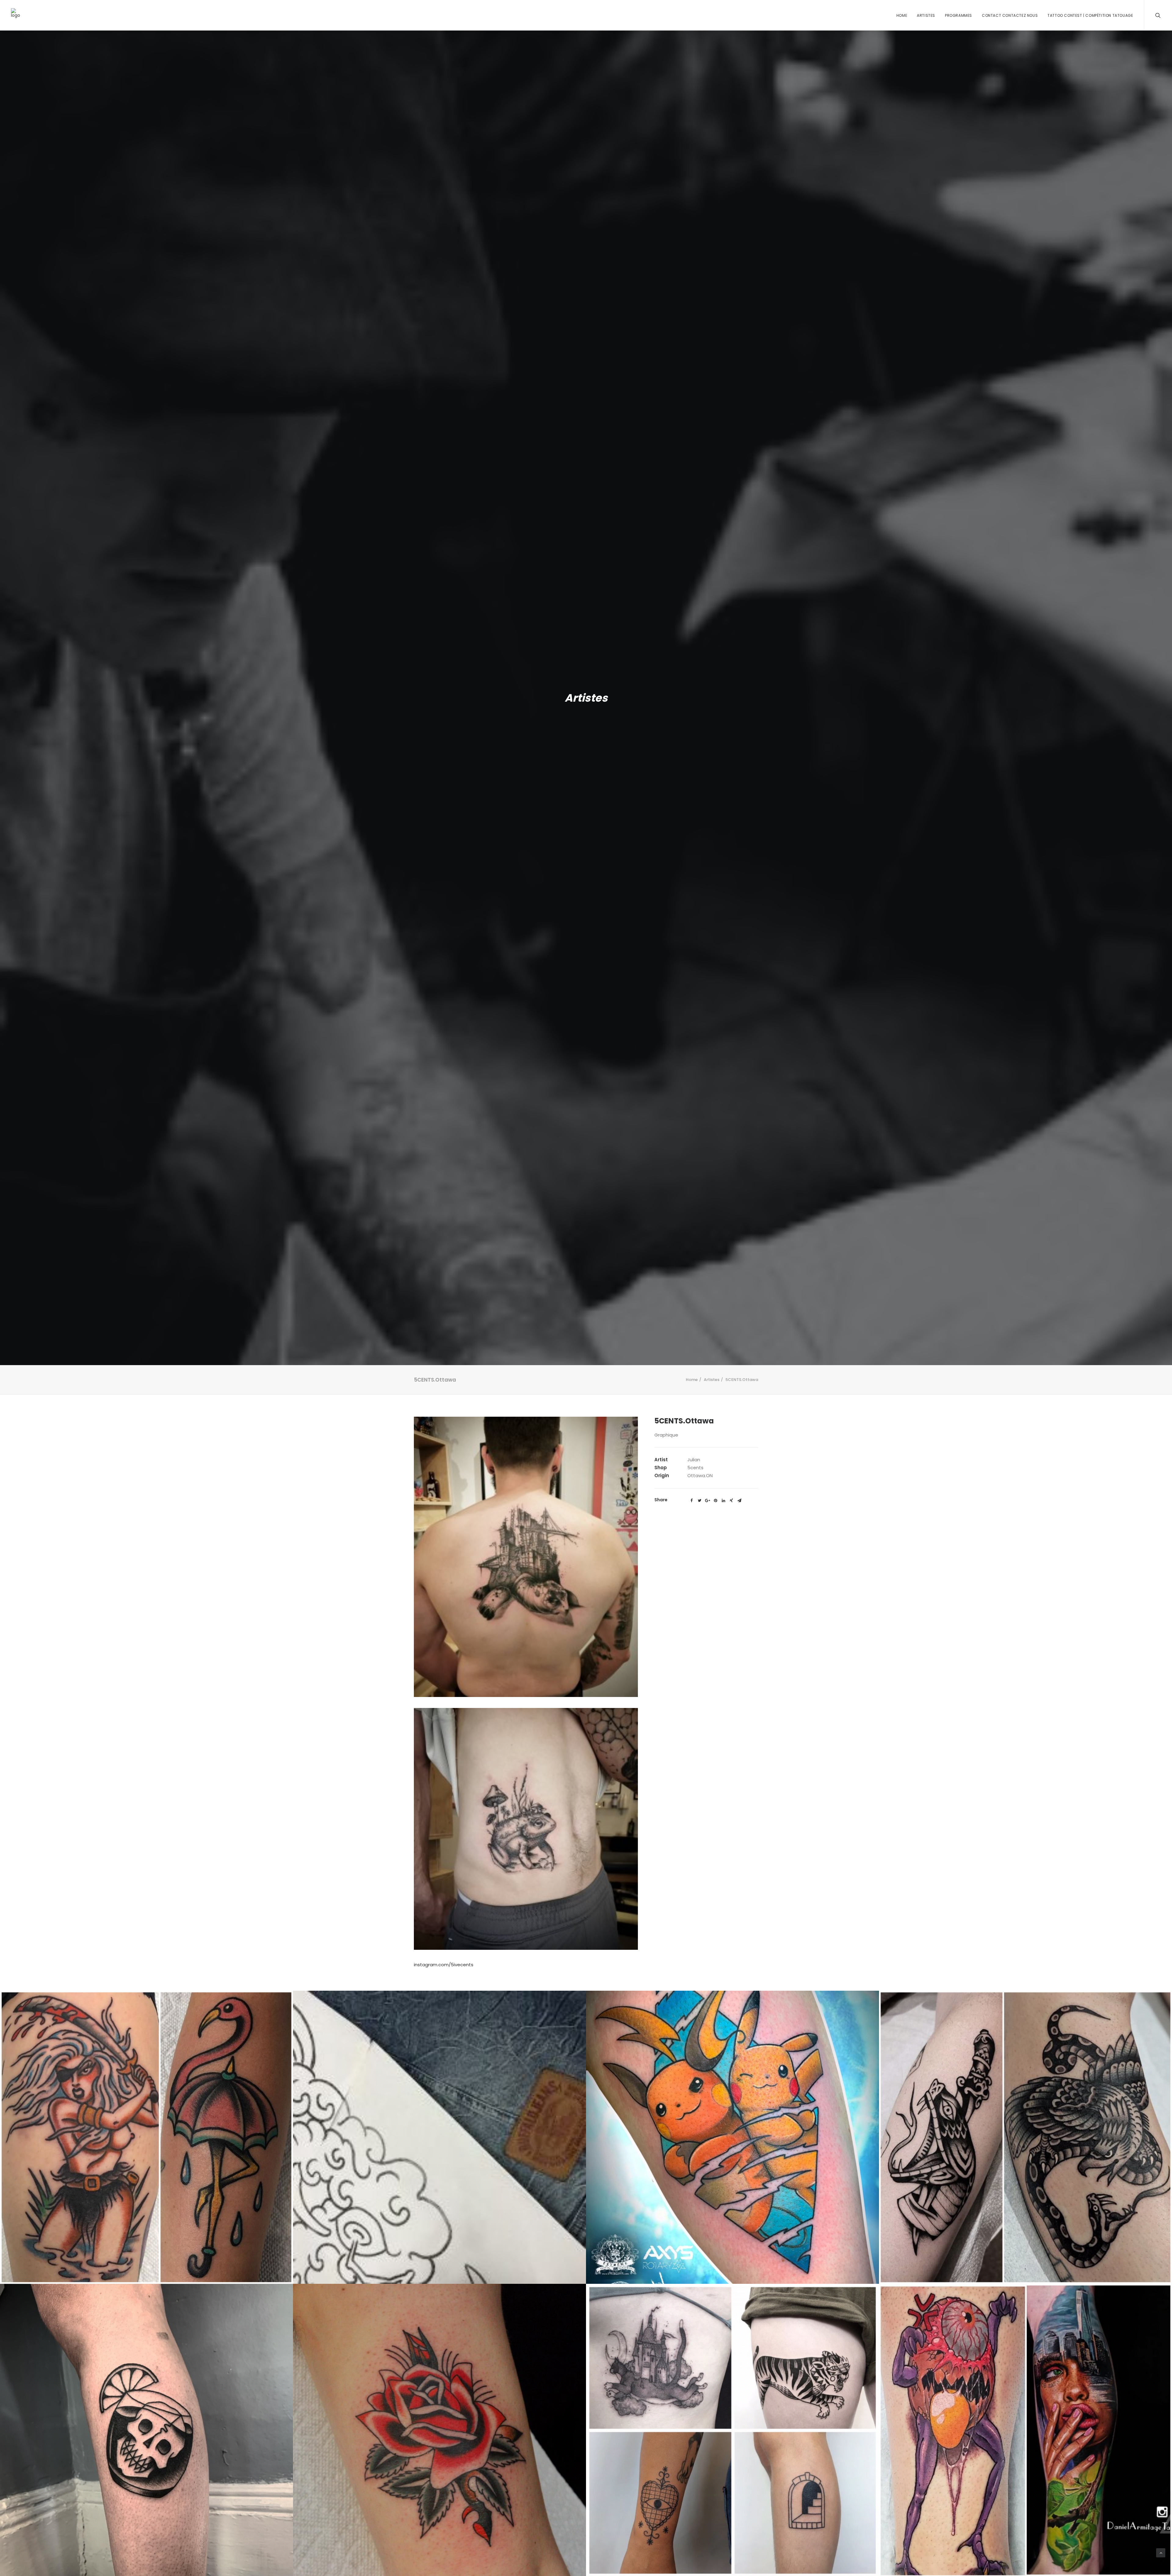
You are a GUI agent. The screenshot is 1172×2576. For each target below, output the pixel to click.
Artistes (926, 15)
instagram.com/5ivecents (444, 1965)
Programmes (959, 15)
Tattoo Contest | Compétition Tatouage (1090, 15)
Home (902, 15)
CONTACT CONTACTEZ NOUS (1010, 15)
